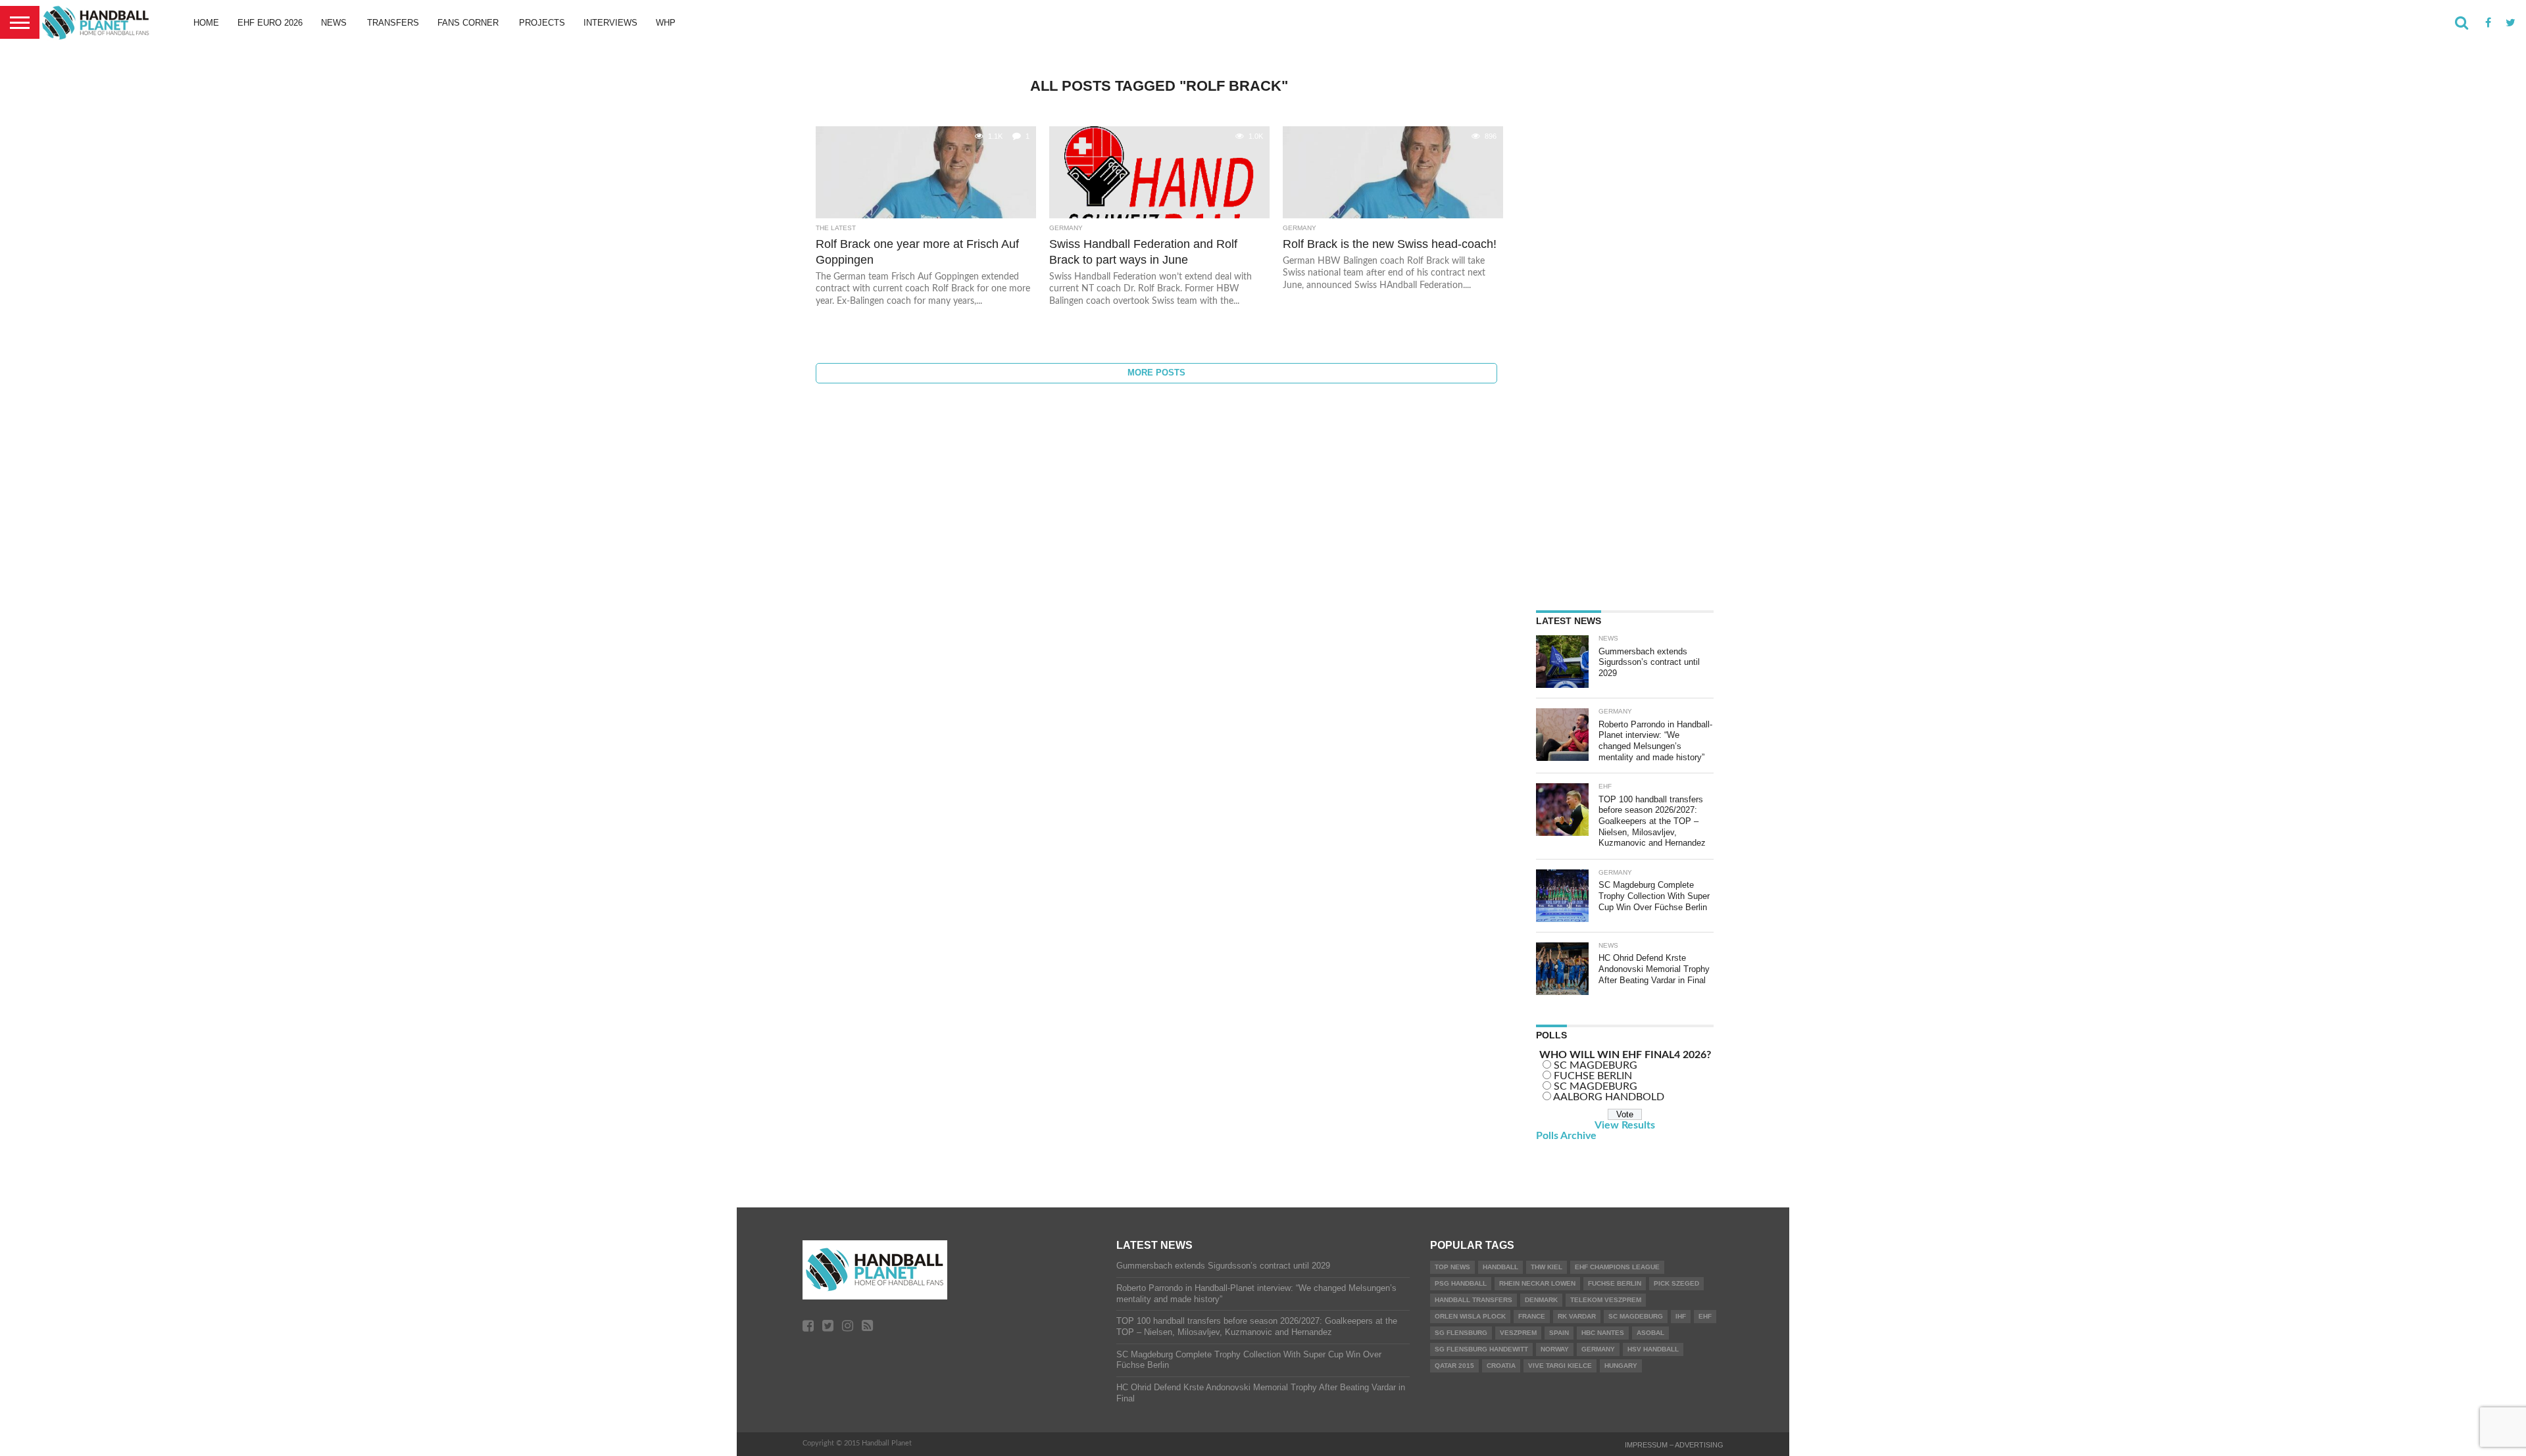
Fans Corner (468, 23)
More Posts (1156, 373)
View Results (1625, 1125)
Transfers (393, 23)
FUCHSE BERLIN (1593, 1076)
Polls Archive (1566, 1136)
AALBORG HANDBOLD (1609, 1097)
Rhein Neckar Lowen (1537, 1283)
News (334, 23)
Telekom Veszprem (1606, 1300)
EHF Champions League (1617, 1267)
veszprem (1518, 1333)
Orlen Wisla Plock (1470, 1316)
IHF (1681, 1316)
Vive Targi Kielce (1560, 1366)
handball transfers (1473, 1300)
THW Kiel (1547, 1267)
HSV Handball (1653, 1349)
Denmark (1541, 1300)
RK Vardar (1577, 1316)
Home (206, 23)
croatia (1501, 1366)
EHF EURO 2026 (270, 23)
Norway (1555, 1349)
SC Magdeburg (1636, 1316)
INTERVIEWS (610, 23)
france (1532, 1316)
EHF (1705, 1316)
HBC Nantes (1603, 1333)
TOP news (1452, 1267)
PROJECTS (542, 23)
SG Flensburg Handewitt (1481, 1349)
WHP (666, 23)
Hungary (1621, 1366)
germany (1598, 1349)
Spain (1559, 1333)
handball (1500, 1267)
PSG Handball (1461, 1283)
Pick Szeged (1676, 1283)
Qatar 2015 (1454, 1366)
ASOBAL (1650, 1333)
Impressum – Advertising (1674, 1445)
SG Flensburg (1461, 1333)
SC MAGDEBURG (1596, 1065)
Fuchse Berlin (1615, 1283)
